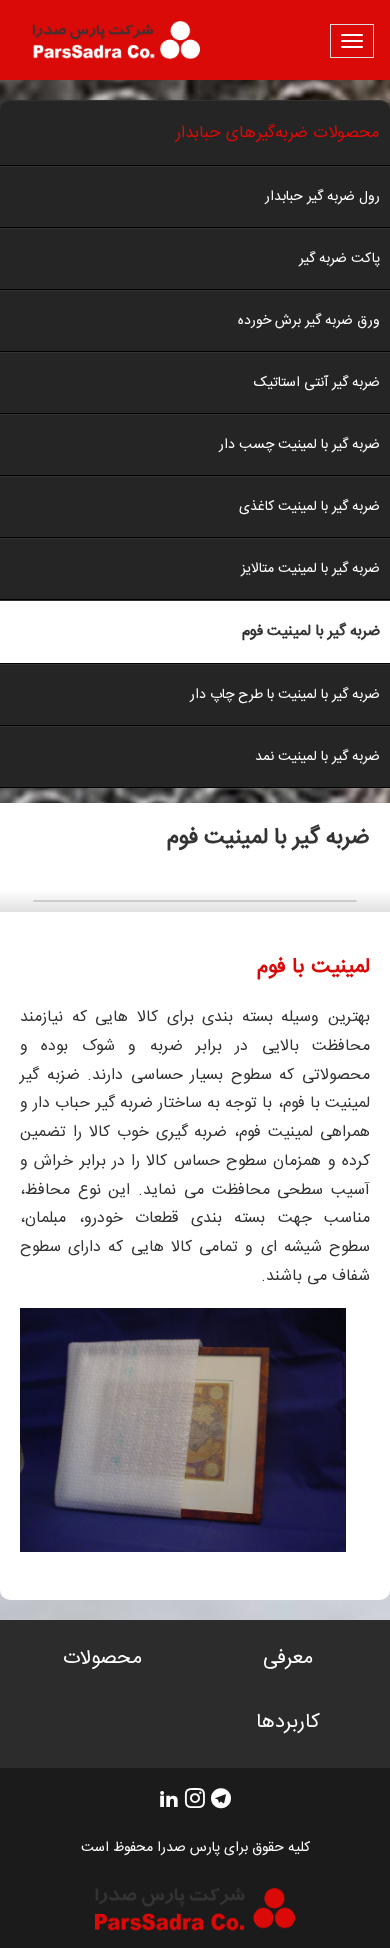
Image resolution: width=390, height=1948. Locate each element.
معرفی (288, 1659)
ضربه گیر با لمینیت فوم (311, 631)
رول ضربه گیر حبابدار (322, 197)
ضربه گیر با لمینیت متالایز (310, 569)
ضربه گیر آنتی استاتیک (317, 383)
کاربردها (288, 1723)
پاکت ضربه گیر (339, 259)
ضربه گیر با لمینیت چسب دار (299, 445)
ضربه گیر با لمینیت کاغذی (309, 507)
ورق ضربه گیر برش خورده (309, 321)
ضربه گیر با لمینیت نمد (317, 757)
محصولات (102, 1659)
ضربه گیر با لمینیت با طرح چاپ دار (285, 695)
